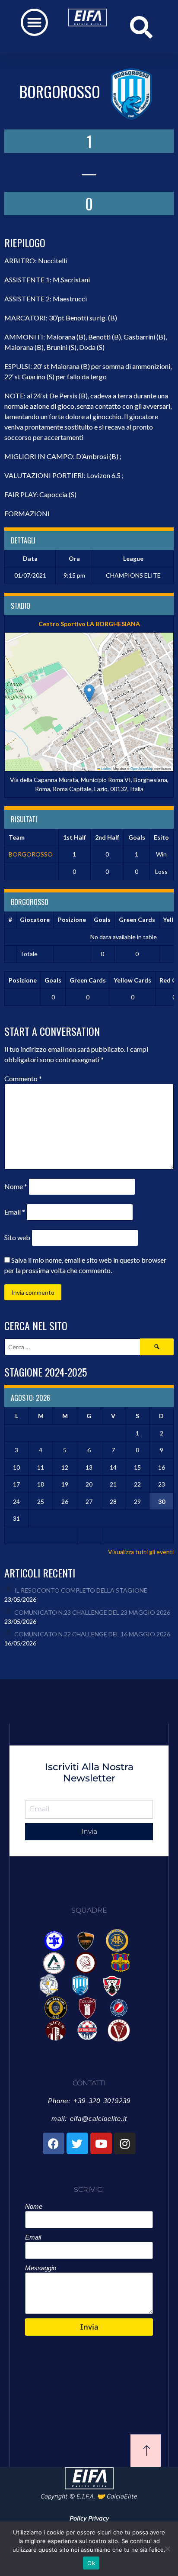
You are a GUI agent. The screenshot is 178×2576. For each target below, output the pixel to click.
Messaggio (41, 2268)
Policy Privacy (89, 2518)
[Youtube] (101, 2143)
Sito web (17, 1237)
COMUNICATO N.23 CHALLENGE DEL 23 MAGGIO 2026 (92, 1612)
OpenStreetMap (142, 768)
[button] (34, 22)
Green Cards (137, 920)
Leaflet (105, 768)
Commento (23, 1078)
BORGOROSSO (31, 854)
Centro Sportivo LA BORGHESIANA (89, 624)
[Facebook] (54, 2143)
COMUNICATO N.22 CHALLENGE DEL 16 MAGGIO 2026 (92, 1634)
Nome (16, 1186)
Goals (102, 920)
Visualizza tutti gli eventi (141, 1552)
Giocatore (35, 920)
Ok (91, 2563)
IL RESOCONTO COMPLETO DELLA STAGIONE (81, 1590)
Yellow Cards (132, 980)
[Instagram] (125, 2143)
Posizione (72, 920)
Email (15, 1212)
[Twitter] (77, 2143)
